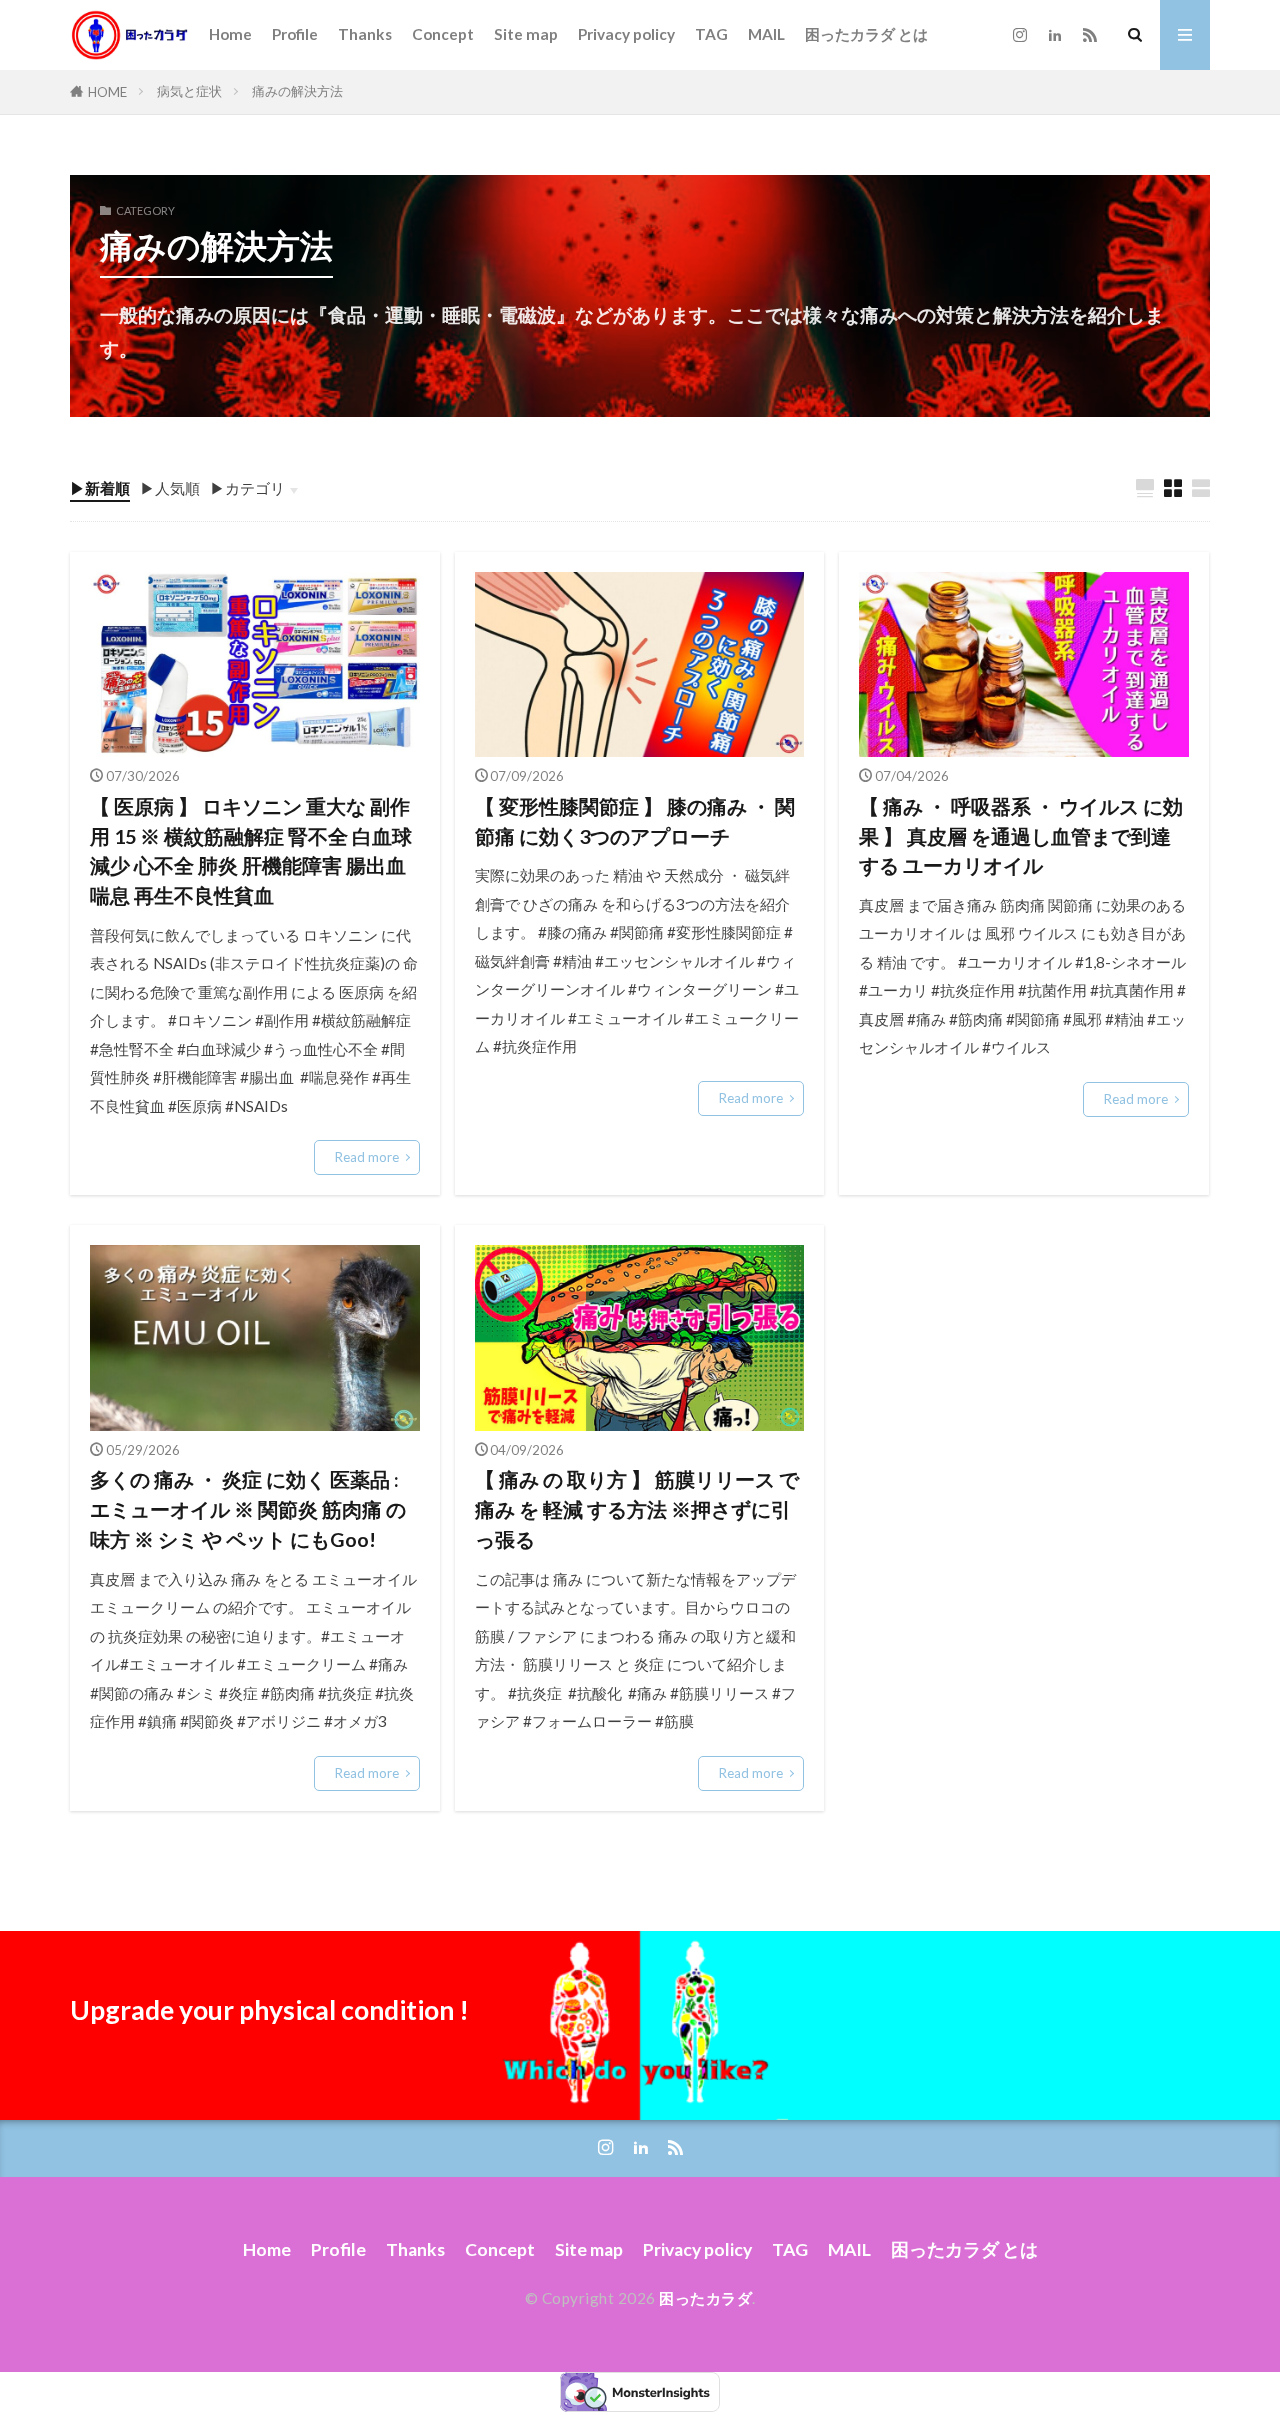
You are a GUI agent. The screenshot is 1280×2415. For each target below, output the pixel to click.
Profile (295, 34)
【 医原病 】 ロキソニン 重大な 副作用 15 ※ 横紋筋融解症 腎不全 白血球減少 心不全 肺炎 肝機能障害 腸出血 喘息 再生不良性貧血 (251, 850)
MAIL (766, 34)
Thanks (365, 34)
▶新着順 (100, 488)
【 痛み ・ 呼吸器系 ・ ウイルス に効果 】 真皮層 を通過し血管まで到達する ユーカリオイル (1021, 835)
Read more (367, 1157)
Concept (443, 34)
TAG (711, 34)
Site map (526, 34)
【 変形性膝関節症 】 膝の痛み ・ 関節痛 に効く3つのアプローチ (635, 821)
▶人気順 (170, 488)
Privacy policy (626, 34)
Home (230, 34)
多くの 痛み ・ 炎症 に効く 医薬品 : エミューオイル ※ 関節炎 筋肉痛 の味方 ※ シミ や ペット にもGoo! (248, 1508)
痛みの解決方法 (297, 91)
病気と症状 (189, 91)
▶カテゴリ (247, 488)
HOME (107, 92)
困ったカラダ (705, 2298)
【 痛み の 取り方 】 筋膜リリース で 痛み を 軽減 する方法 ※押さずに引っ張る (637, 1508)
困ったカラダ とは (866, 34)
